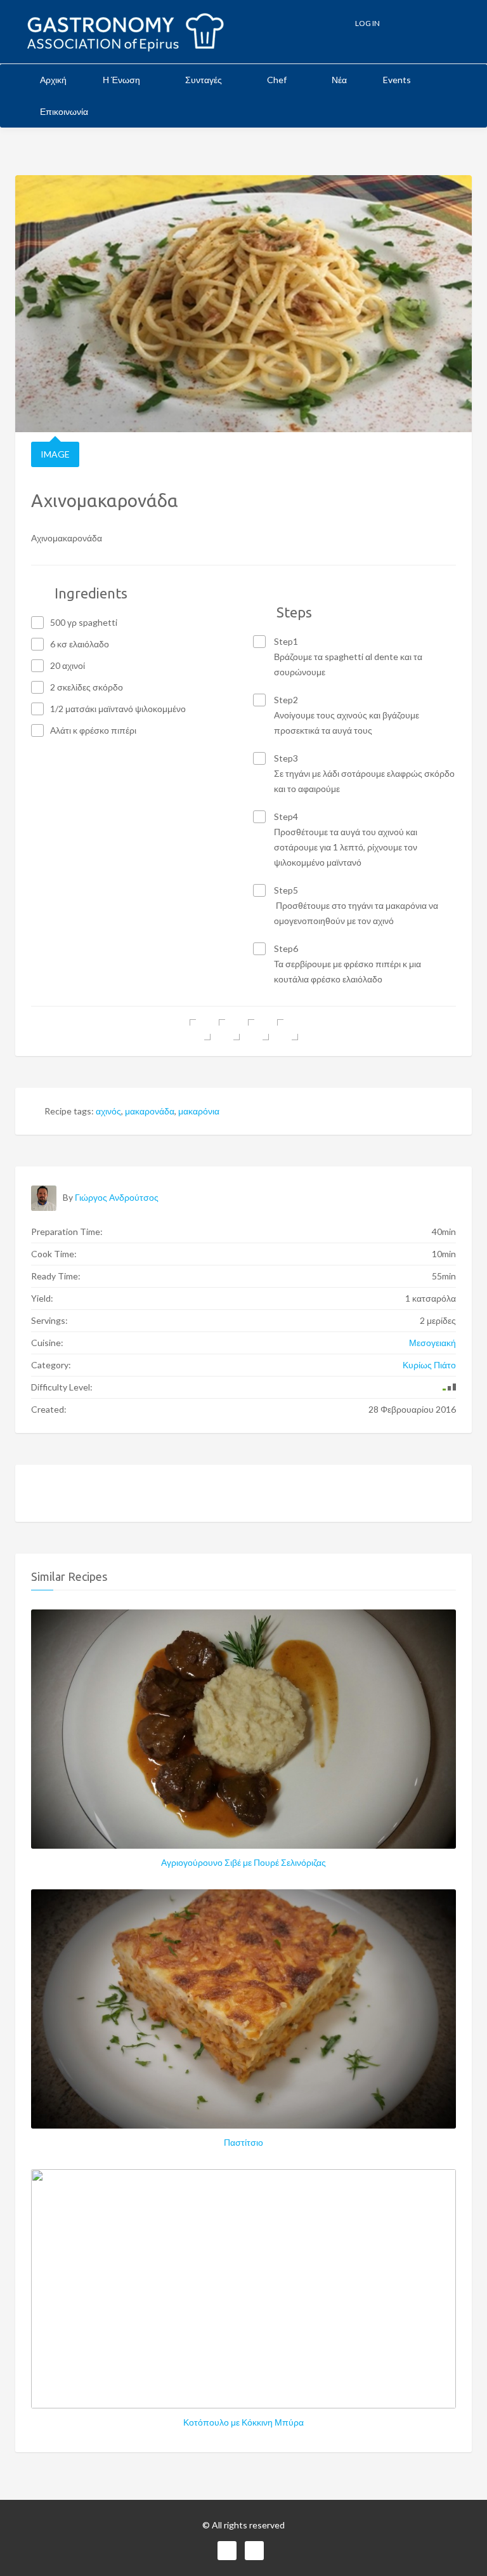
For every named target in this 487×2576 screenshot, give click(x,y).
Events (397, 80)
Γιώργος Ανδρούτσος (117, 1197)
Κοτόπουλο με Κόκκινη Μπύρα (243, 2422)
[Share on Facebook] (200, 1030)
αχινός (108, 1111)
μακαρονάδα (150, 1111)
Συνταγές (205, 80)
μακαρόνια (199, 1111)
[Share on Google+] (258, 1030)
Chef (278, 80)
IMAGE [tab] (55, 454)
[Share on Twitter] (229, 1030)
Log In (367, 23)
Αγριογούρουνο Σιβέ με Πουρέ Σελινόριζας (243, 1862)
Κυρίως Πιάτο (429, 1365)
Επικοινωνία (64, 111)
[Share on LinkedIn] (288, 1030)
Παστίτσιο (243, 2142)
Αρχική (53, 80)
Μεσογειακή (432, 1343)
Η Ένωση (122, 80)
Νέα (339, 80)
